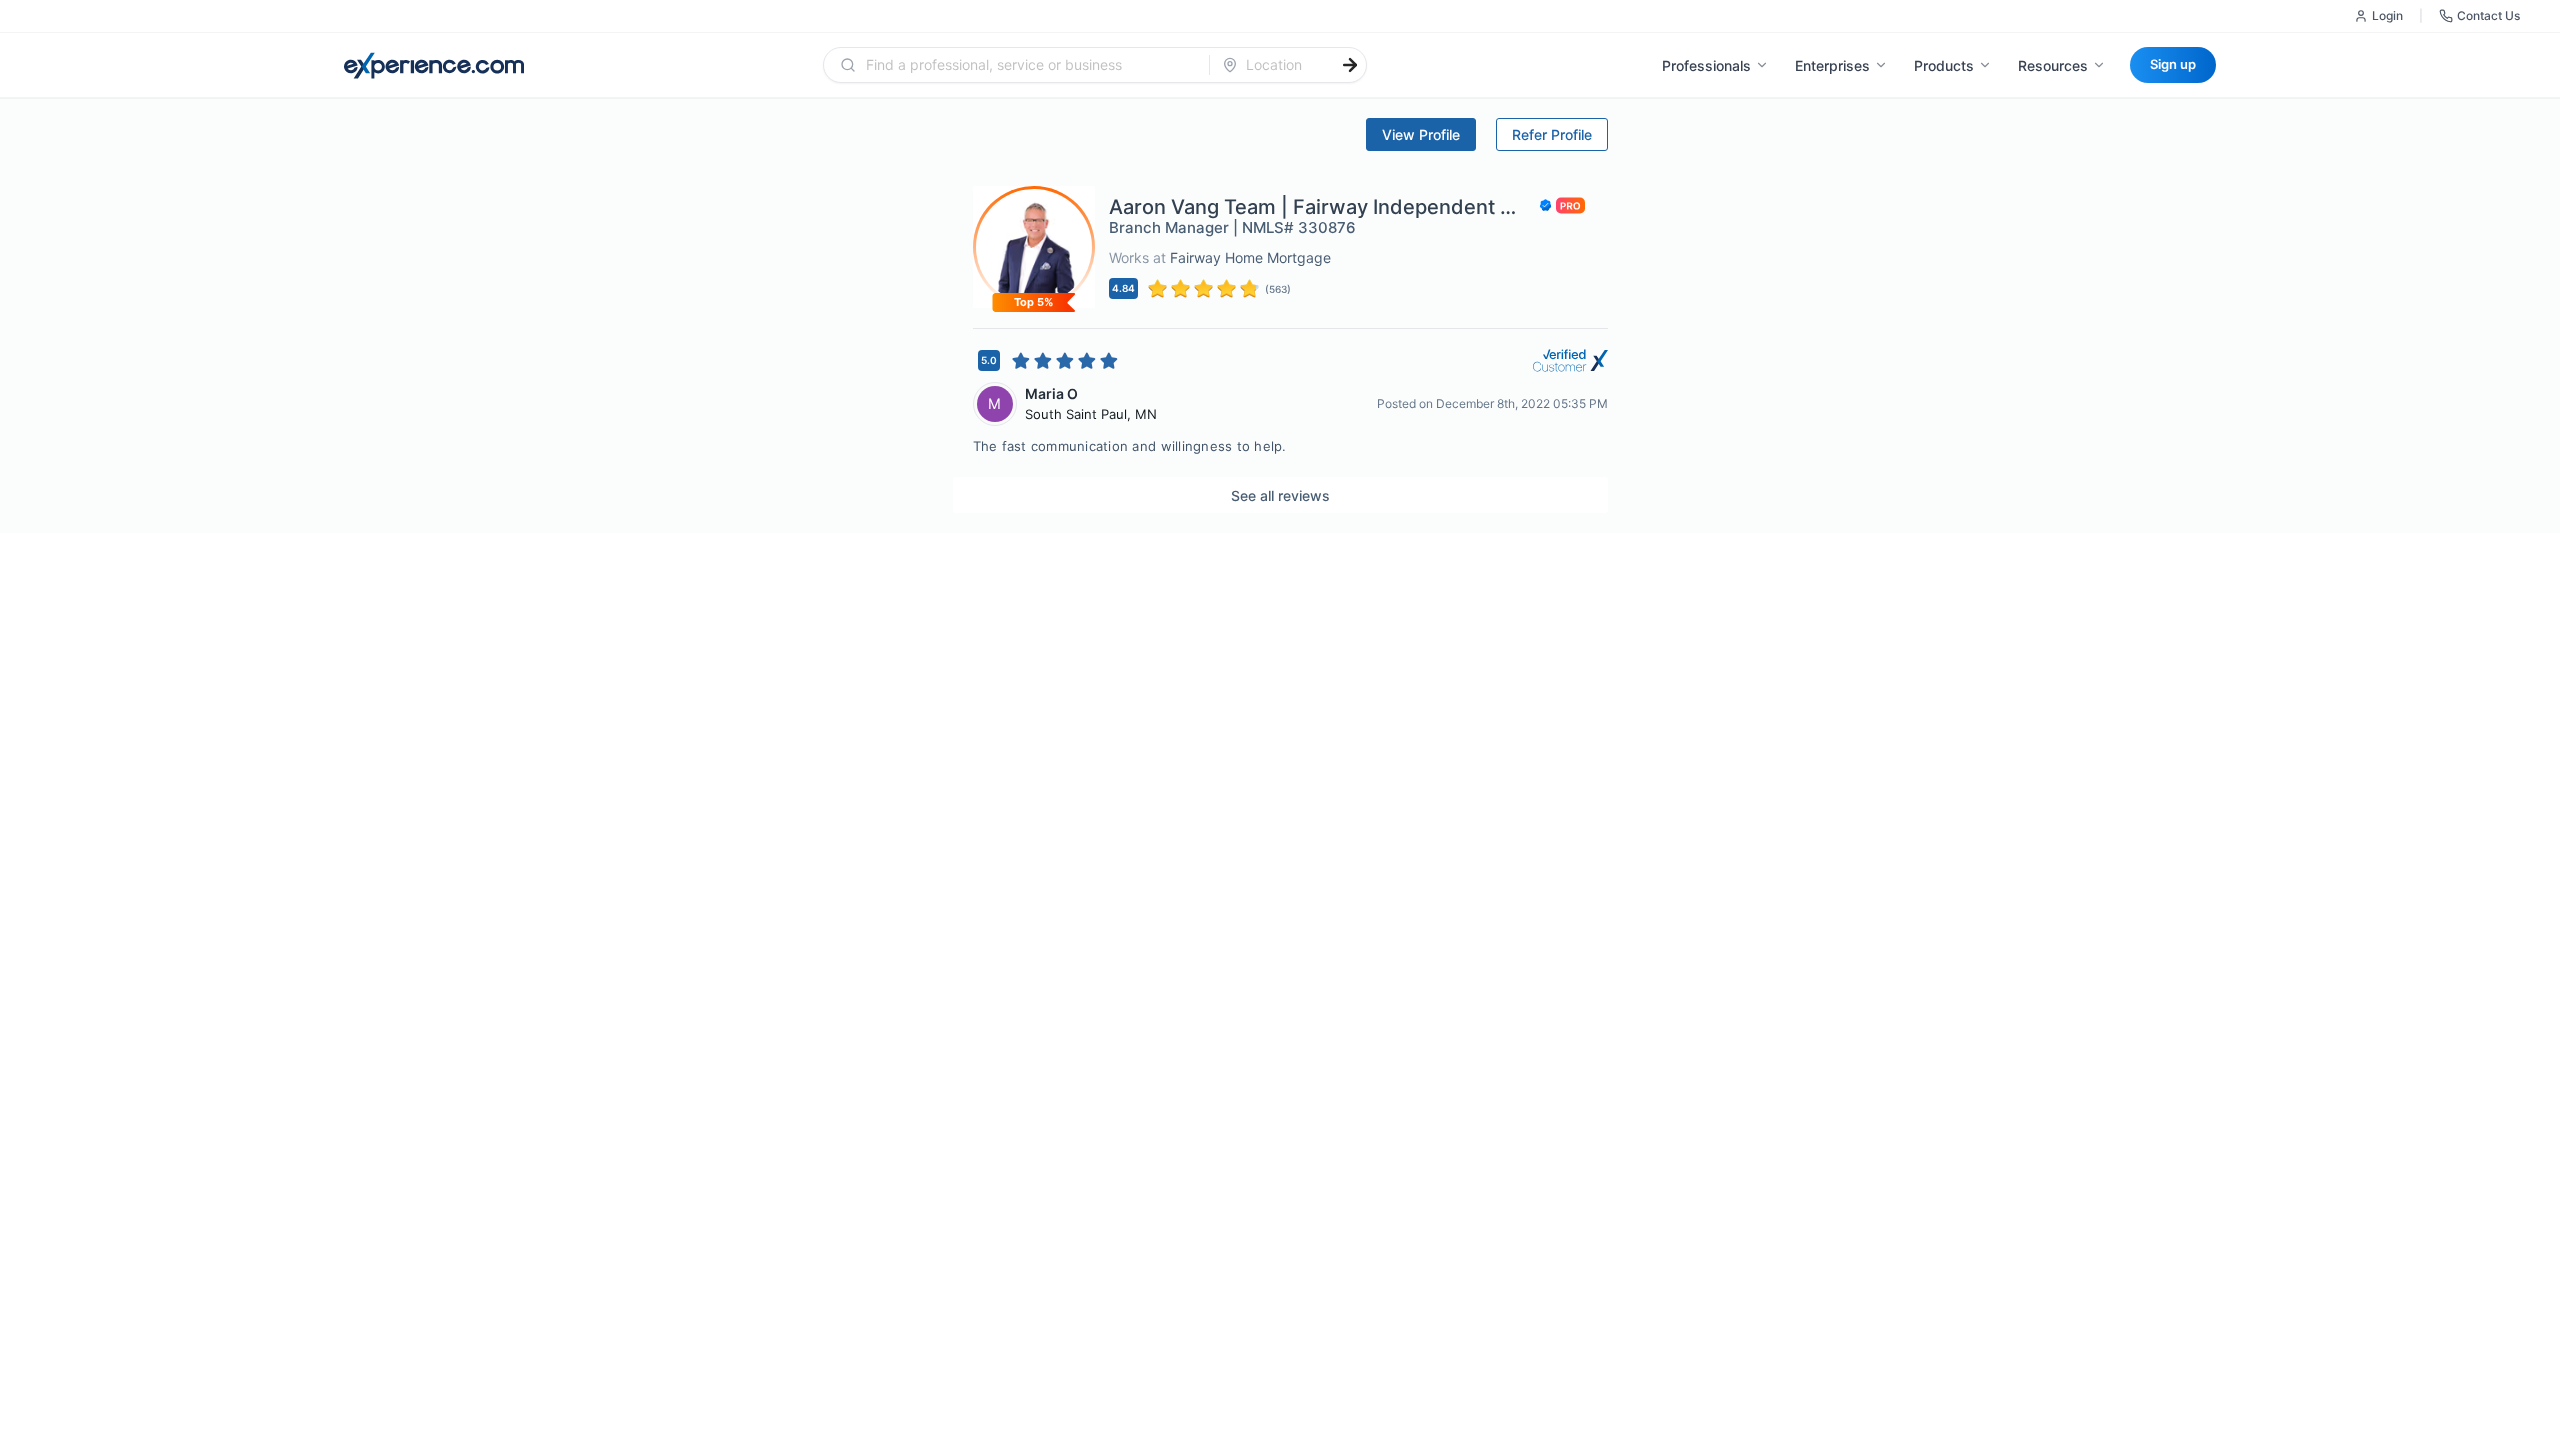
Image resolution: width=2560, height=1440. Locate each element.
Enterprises (1832, 65)
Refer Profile (1552, 134)
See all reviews (1280, 495)
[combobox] (1028, 65)
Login (2387, 15)
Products (1944, 65)
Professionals (1706, 65)
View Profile (1421, 134)
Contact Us (2488, 15)
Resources (2053, 65)
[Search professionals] (1350, 65)
